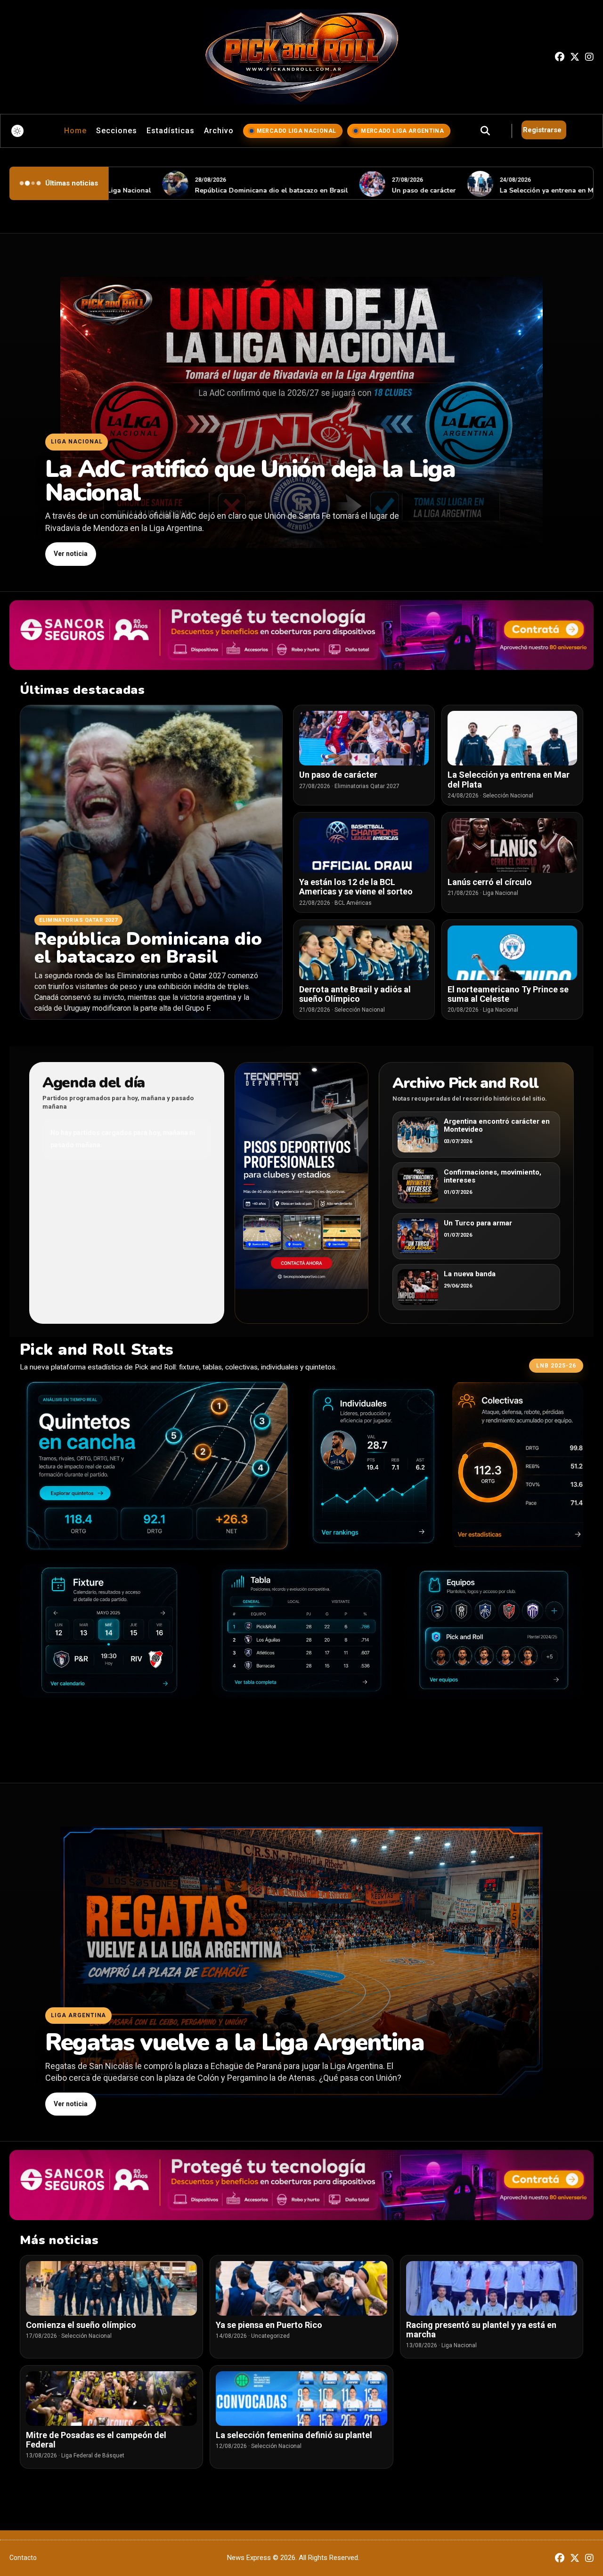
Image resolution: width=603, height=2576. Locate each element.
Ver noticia (71, 554)
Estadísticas (171, 131)
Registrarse (542, 130)
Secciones (117, 131)
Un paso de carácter (361, 190)
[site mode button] (17, 131)
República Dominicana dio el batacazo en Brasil (209, 190)
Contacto (23, 2558)
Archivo (219, 131)
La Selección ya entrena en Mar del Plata (503, 190)
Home (75, 131)
